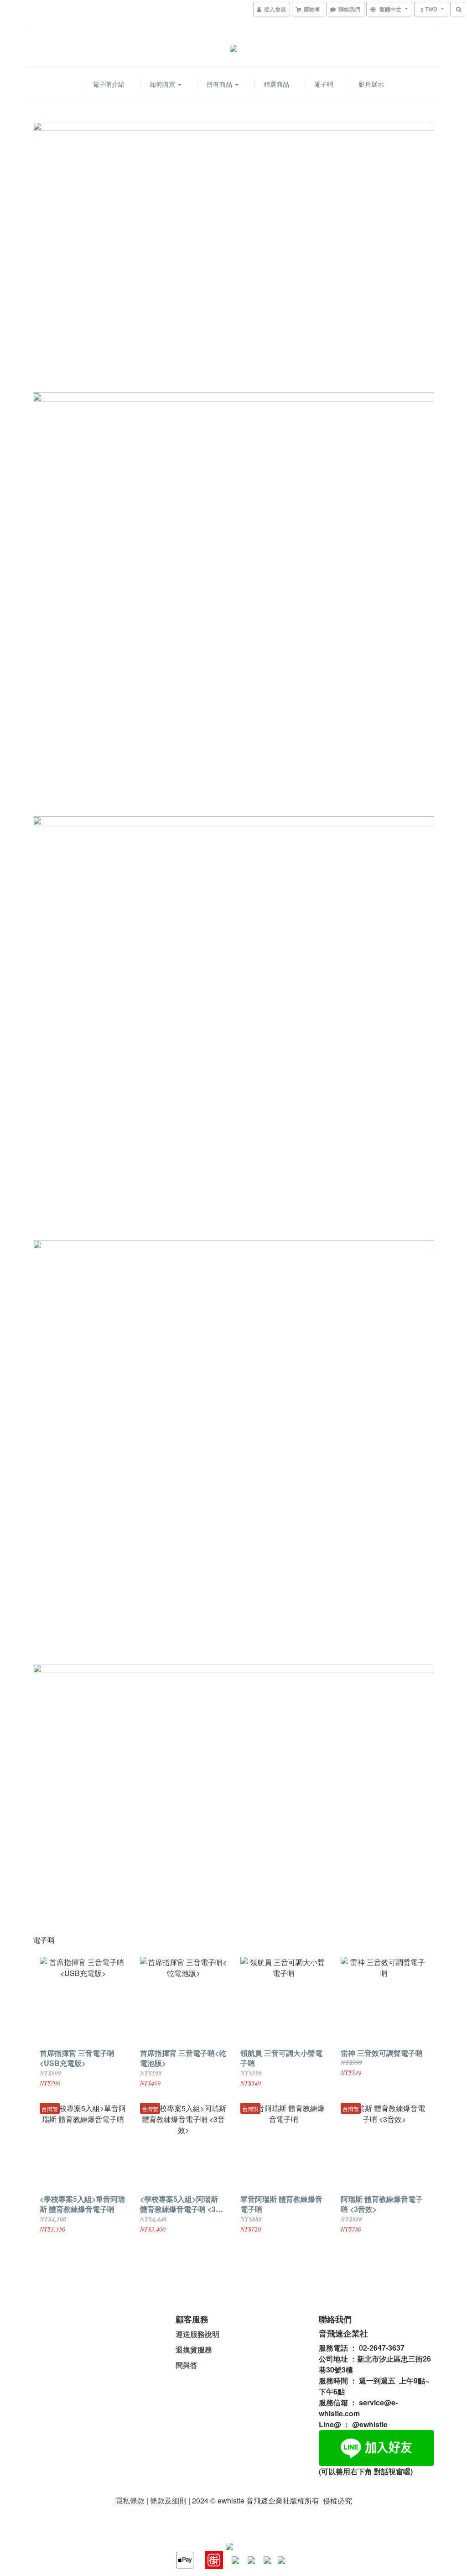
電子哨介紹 (109, 84)
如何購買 (163, 84)
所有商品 (220, 84)
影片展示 (371, 84)
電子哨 (324, 84)
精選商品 (276, 84)
